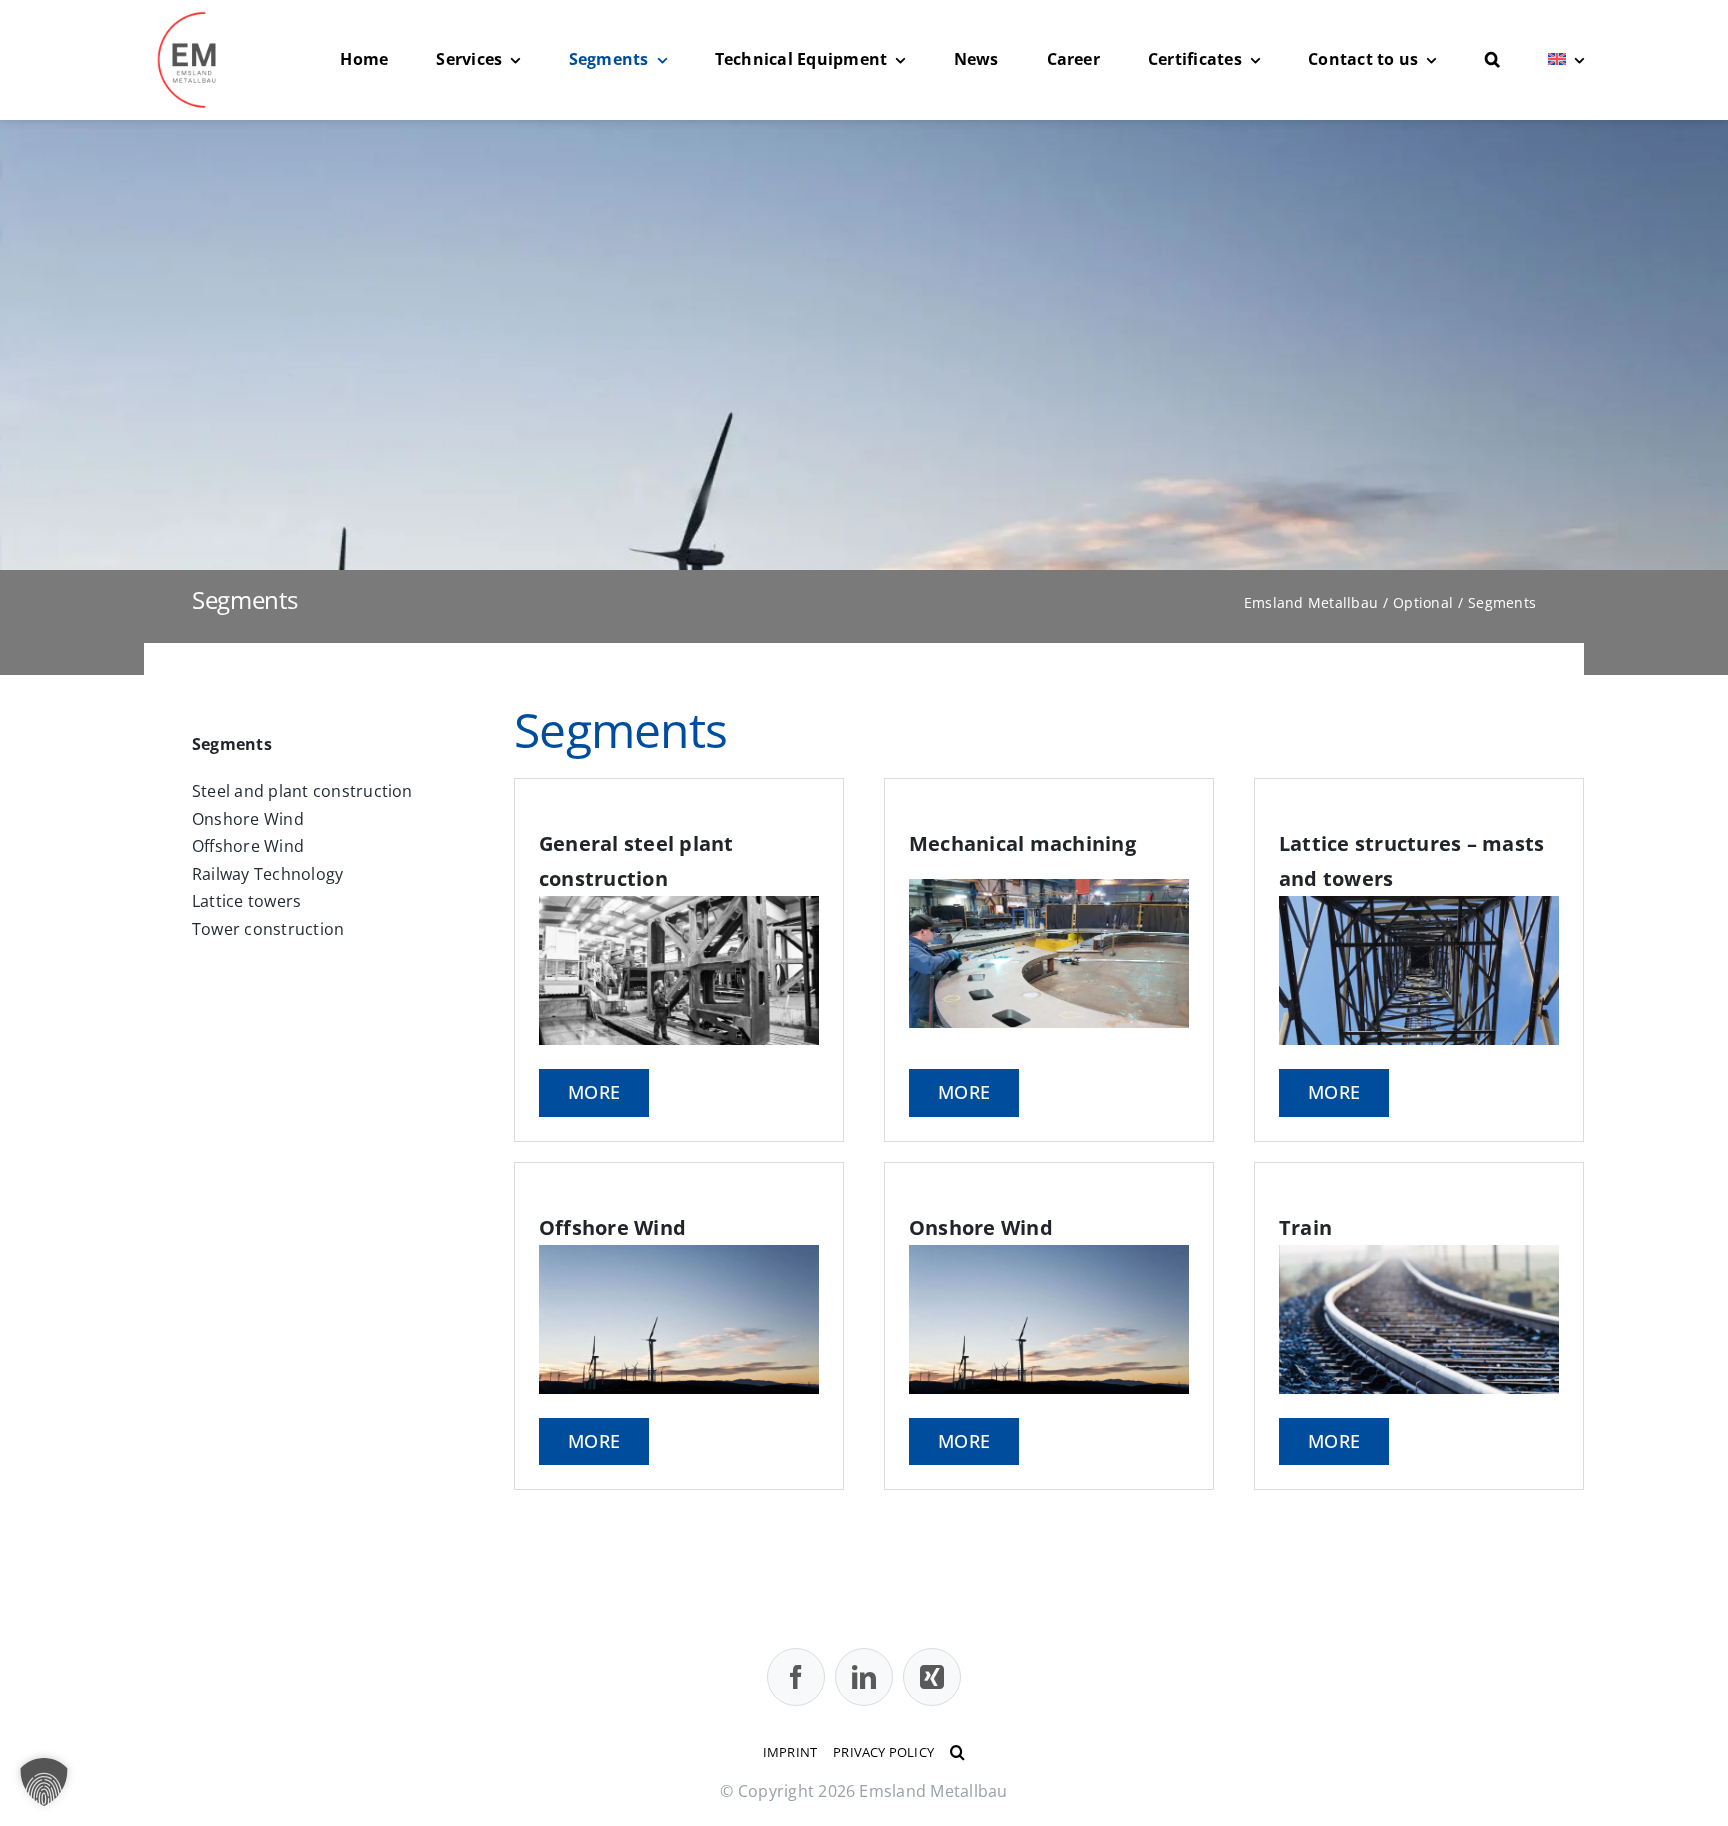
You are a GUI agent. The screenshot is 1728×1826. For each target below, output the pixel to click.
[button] (1492, 60)
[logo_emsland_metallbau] (194, 18)
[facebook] (796, 1677)
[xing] (932, 1677)
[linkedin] (864, 1677)
